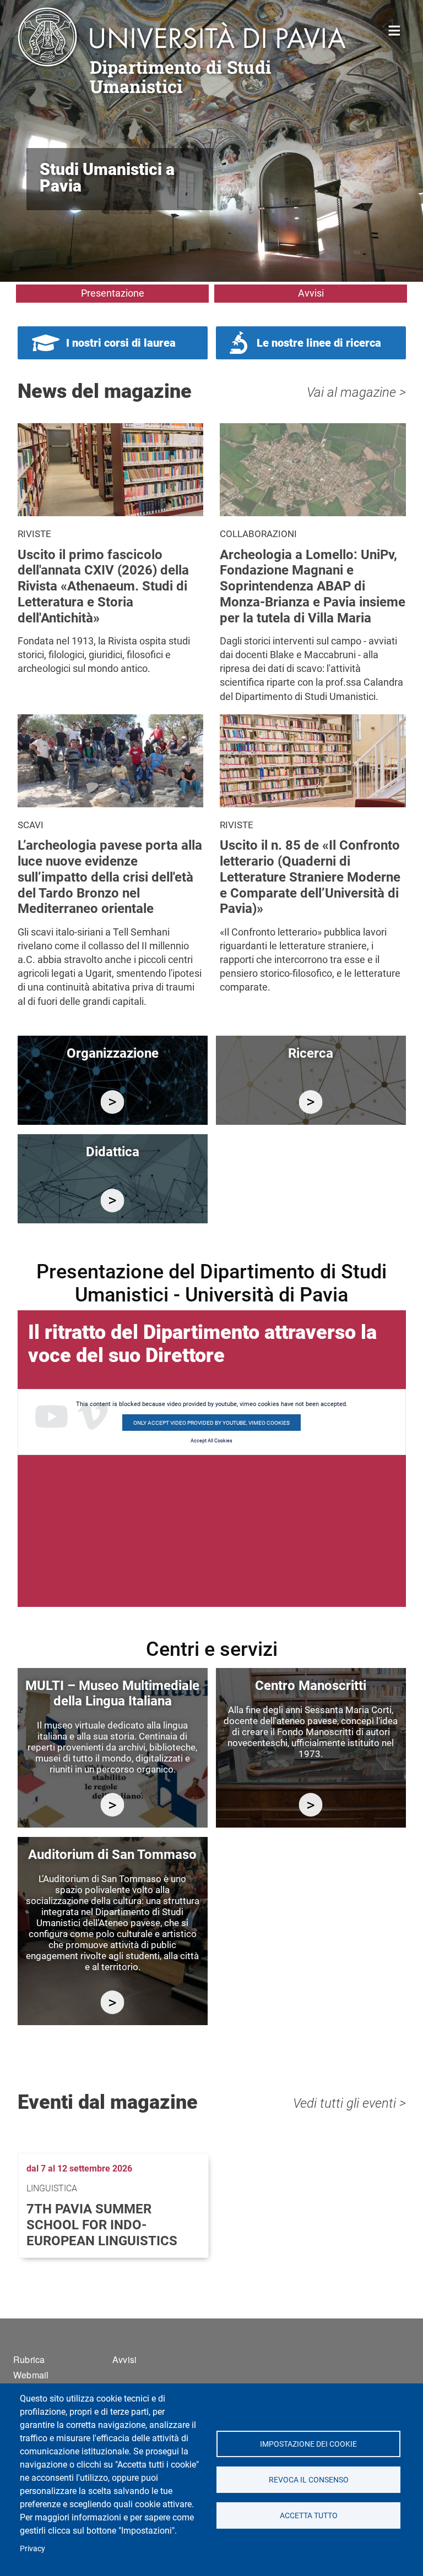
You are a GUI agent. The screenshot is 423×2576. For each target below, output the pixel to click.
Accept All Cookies (211, 1441)
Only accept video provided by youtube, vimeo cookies (211, 1423)
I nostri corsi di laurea (121, 343)
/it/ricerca (311, 1102)
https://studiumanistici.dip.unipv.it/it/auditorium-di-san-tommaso (113, 2002)
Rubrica (29, 2359)
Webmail (31, 2375)
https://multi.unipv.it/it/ (113, 1805)
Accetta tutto (308, 2515)
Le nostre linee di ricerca (319, 343)
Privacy (32, 2548)
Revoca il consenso (308, 2480)
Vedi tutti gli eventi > (349, 2103)
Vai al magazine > (356, 392)
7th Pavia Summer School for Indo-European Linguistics (102, 2225)
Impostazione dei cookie (308, 2444)
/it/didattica (113, 1201)
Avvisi (311, 293)
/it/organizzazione (113, 1102)
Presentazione (113, 293)
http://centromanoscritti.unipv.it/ (311, 1805)
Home (395, 29)
